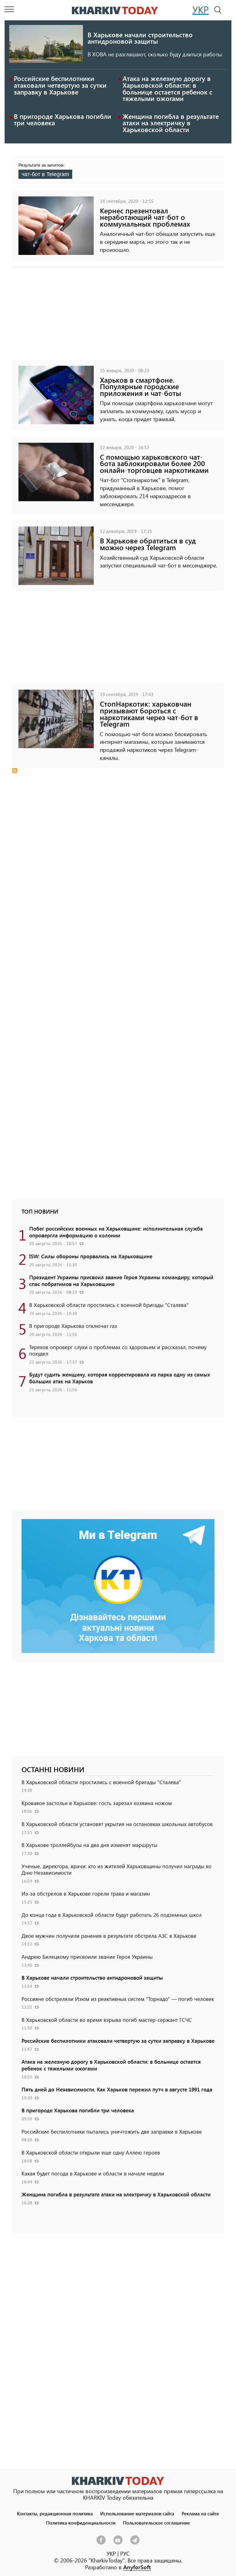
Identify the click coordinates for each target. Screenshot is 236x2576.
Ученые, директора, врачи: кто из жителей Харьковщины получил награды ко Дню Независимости (116, 1869)
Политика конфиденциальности (81, 2523)
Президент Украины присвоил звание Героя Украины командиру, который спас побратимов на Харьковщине (121, 1280)
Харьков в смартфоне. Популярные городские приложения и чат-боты (140, 386)
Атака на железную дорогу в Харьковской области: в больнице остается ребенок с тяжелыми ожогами (167, 88)
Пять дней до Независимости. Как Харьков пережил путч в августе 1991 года (117, 2089)
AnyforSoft (137, 2567)
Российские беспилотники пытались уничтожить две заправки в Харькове (112, 2131)
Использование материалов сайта (137, 2513)
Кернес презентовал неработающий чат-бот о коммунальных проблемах (145, 217)
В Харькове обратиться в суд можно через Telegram (148, 544)
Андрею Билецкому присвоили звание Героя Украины (87, 1957)
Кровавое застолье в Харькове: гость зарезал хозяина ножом (97, 1803)
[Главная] (115, 10)
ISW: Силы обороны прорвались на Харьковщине (91, 1256)
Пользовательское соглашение (156, 2523)
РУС (125, 2554)
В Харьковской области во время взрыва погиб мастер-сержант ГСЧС (107, 2020)
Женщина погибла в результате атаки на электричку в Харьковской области (171, 123)
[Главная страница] (118, 2481)
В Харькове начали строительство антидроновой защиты (140, 38)
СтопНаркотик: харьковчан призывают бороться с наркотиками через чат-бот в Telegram (149, 714)
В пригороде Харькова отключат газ (73, 1326)
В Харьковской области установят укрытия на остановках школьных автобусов (117, 1824)
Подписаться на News (15, 771)
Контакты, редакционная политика (55, 2513)
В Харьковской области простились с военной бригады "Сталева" (109, 1305)
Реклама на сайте (200, 2513)
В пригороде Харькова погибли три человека (63, 119)
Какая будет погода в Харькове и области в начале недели (93, 2173)
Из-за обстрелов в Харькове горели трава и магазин (86, 1893)
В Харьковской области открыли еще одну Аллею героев (91, 2152)
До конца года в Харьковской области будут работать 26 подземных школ (112, 1915)
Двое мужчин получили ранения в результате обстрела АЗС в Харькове (109, 1936)
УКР (201, 10)
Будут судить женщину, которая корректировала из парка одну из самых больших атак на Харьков (120, 1378)
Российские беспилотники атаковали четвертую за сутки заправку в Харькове (60, 85)
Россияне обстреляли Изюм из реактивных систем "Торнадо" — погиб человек (118, 1999)
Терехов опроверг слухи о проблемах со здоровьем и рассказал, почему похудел (118, 1350)
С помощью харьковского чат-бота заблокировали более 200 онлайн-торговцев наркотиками (154, 463)
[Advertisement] (118, 316)
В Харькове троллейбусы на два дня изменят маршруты (89, 1845)
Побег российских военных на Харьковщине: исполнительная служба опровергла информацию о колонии (116, 1232)
